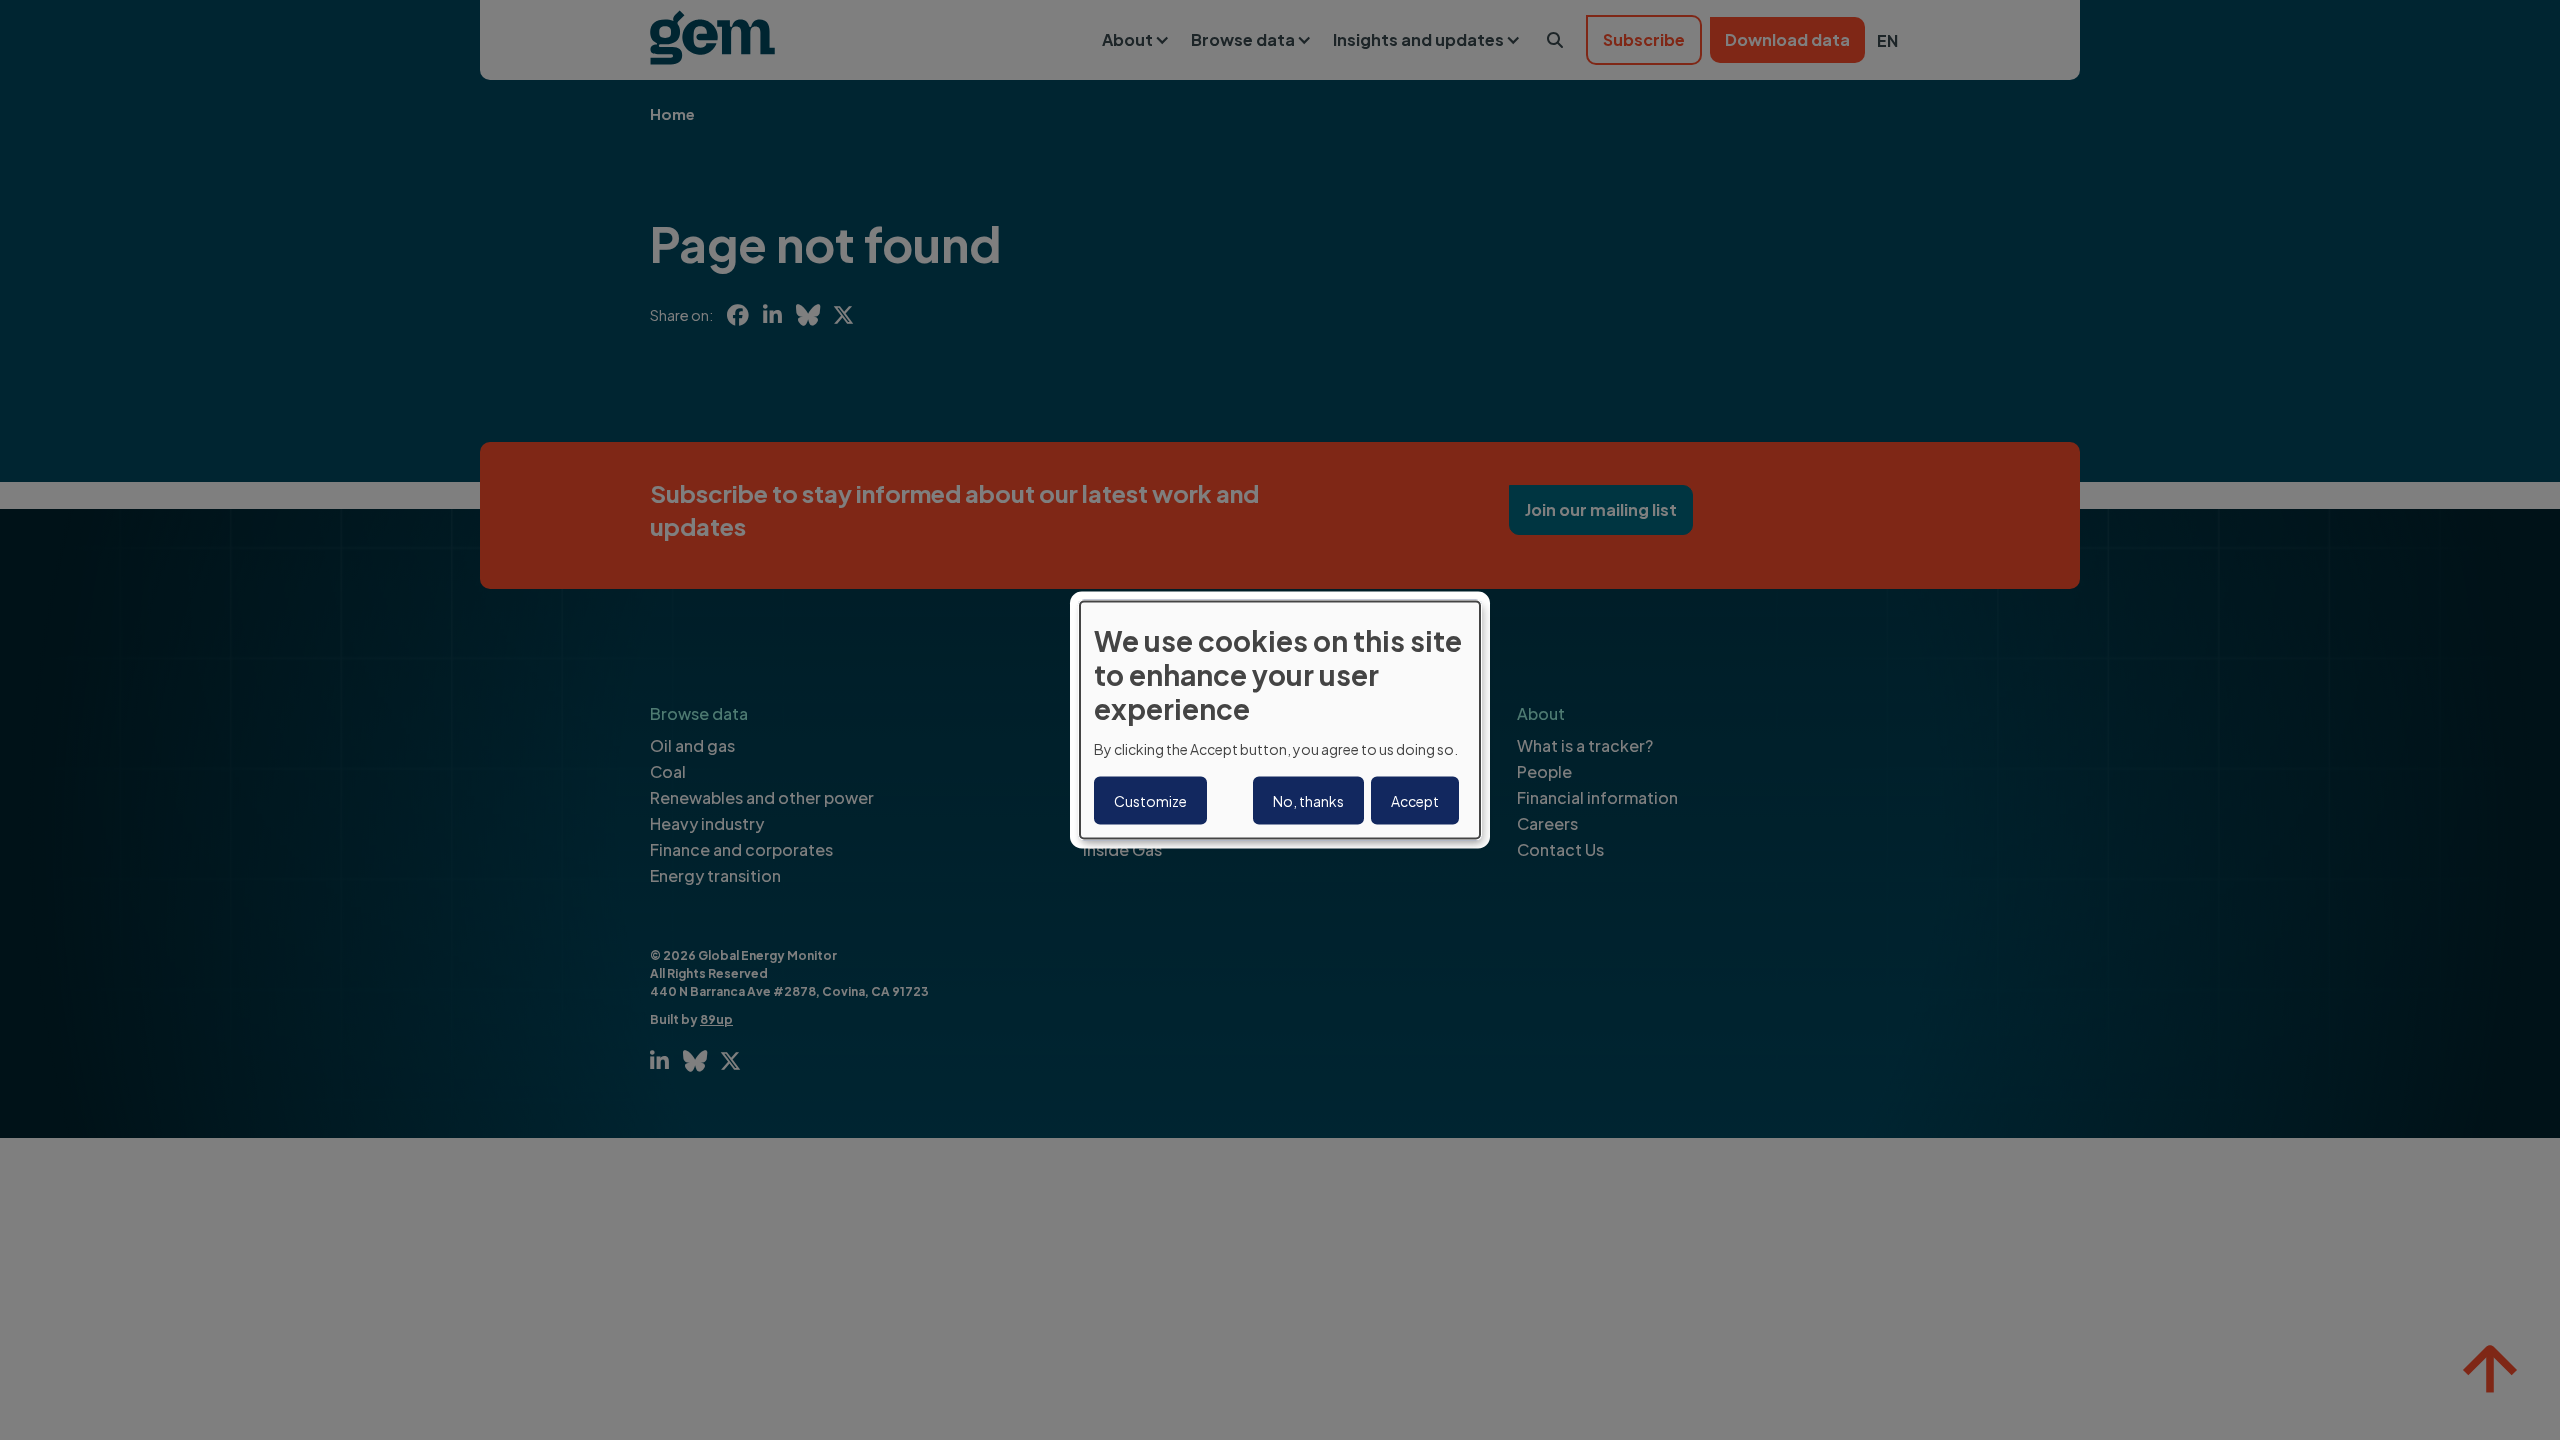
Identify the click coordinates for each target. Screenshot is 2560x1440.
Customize (1150, 800)
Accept (1415, 800)
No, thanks (1308, 800)
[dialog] (1280, 720)
